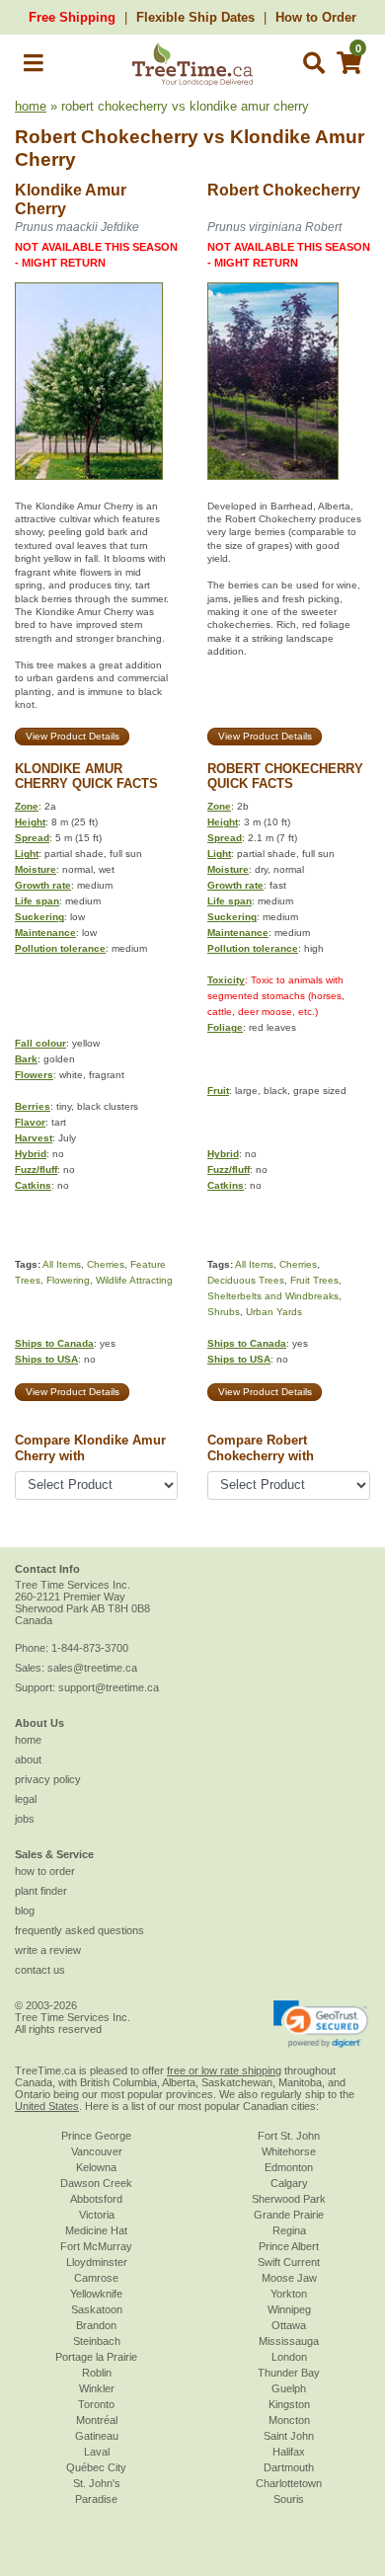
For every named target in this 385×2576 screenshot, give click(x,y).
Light (27, 854)
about (28, 1759)
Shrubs (224, 1312)
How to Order (316, 17)
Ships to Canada (54, 1343)
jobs (25, 1819)
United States (47, 2106)
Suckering (39, 917)
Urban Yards (274, 1312)
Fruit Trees (314, 1280)
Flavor (30, 1122)
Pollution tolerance (60, 948)
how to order (45, 1871)
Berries (33, 1106)
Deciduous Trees (246, 1280)
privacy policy (48, 1779)
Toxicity (226, 980)
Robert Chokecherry (107, 137)
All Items (62, 1264)
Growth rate (43, 885)
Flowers (34, 1075)
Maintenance (45, 933)
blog (25, 1911)
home (31, 106)
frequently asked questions (79, 1930)
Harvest (34, 1138)
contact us (40, 1970)
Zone (27, 806)
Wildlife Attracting (134, 1280)
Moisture (36, 869)
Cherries (106, 1264)
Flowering (68, 1280)
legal (26, 1799)
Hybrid (31, 1154)
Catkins (33, 1185)
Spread (32, 838)
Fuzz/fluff (36, 1170)
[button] (34, 67)
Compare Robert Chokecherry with (261, 1447)
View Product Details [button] (73, 736)
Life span (37, 901)
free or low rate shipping (224, 2070)
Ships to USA (46, 1359)
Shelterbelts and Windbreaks (273, 1296)
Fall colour (40, 1043)
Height (30, 822)
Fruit (218, 1091)
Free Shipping (72, 17)
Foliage (225, 1027)
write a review (48, 1950)
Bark (26, 1059)
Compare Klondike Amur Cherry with (90, 1447)
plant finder (41, 1891)
